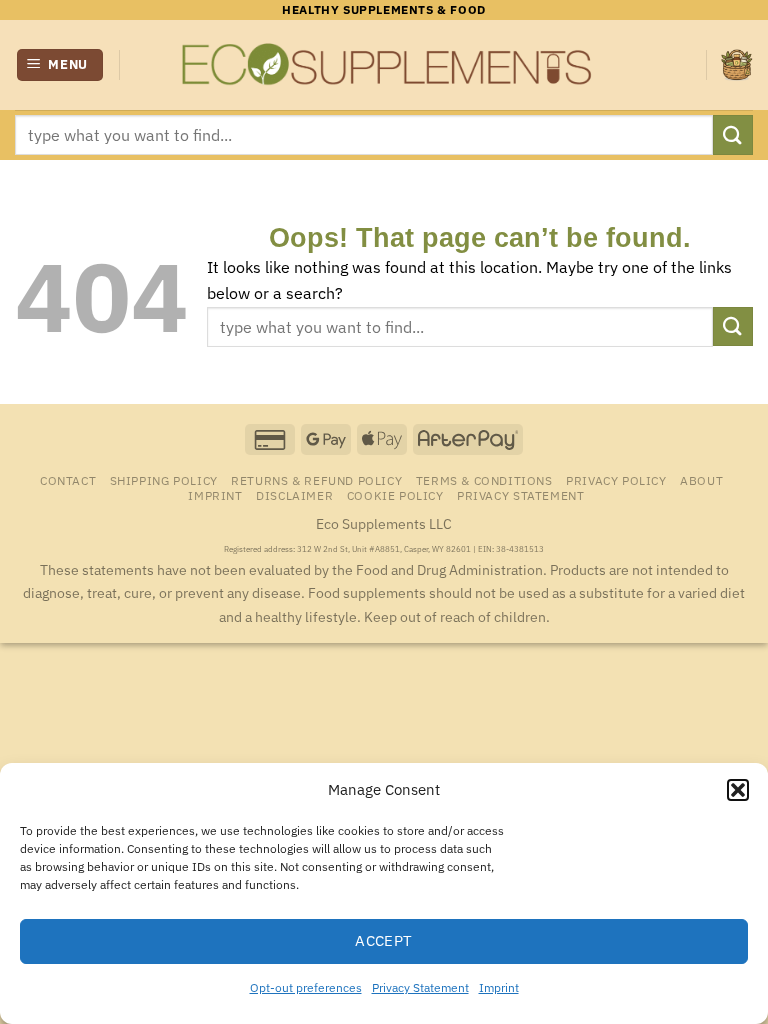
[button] (738, 790)
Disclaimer (294, 495)
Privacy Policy (616, 480)
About (701, 480)
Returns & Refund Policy (316, 480)
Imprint (499, 987)
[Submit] (733, 134)
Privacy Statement (420, 987)
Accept (384, 940)
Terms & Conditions (484, 480)
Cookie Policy (395, 495)
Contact (68, 480)
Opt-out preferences (306, 987)
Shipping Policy (164, 480)
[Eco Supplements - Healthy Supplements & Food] (384, 65)
